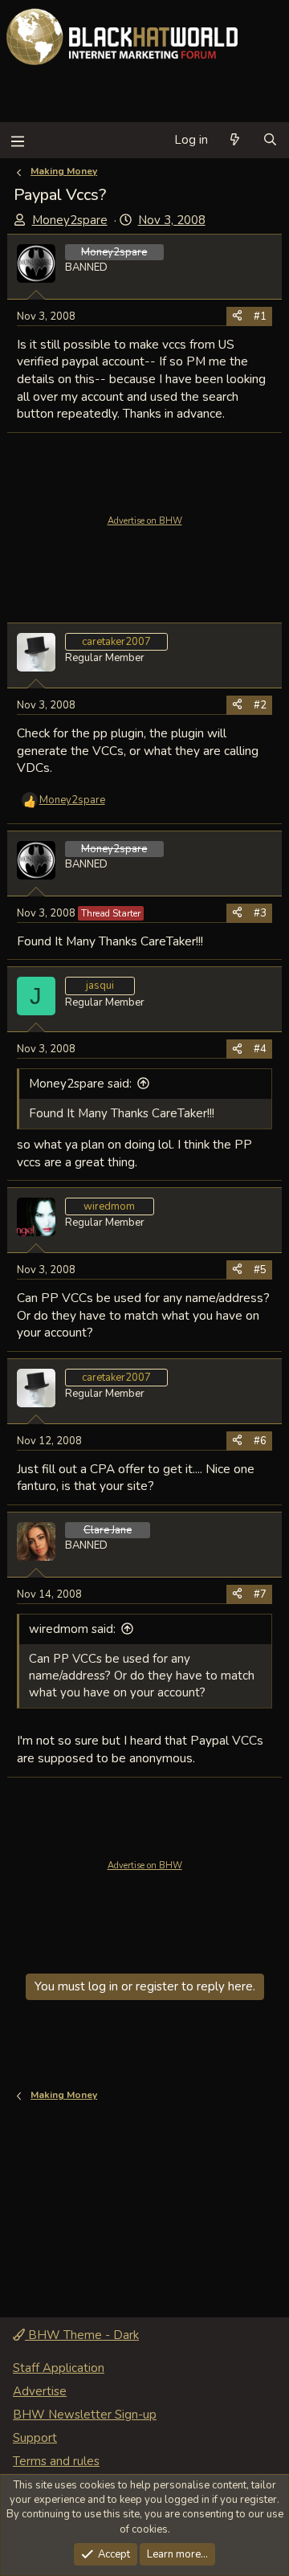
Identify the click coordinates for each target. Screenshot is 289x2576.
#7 (260, 1594)
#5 (260, 1270)
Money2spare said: (80, 1084)
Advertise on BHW (145, 521)
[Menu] (17, 140)
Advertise (40, 2391)
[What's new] (235, 140)
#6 (260, 1441)
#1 (260, 316)
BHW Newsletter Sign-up (85, 2415)
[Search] (270, 140)
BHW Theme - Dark (82, 2335)
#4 (260, 1049)
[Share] (237, 316)
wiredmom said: (72, 1629)
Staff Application (59, 2368)
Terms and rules (56, 2461)
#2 (260, 705)
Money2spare (70, 220)
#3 (260, 913)
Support (35, 2438)
